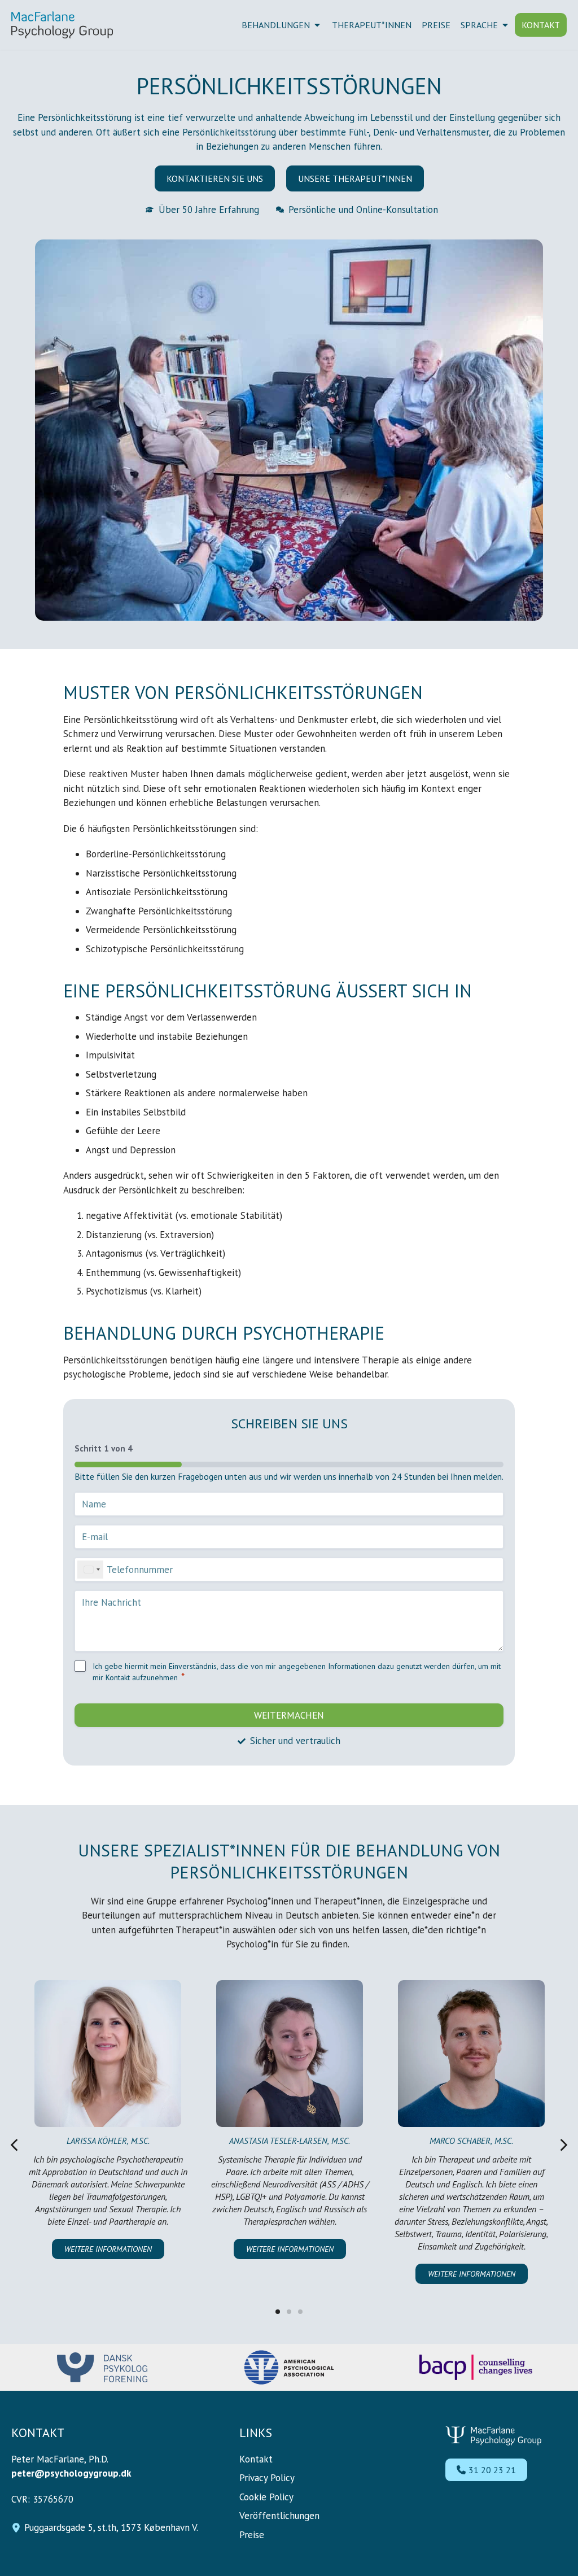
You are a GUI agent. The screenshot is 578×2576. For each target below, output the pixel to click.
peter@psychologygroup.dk (71, 2473)
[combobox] (90, 1570)
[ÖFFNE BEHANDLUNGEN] (317, 25)
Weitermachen (289, 1715)
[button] (14, 2145)
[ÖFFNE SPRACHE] (505, 25)
